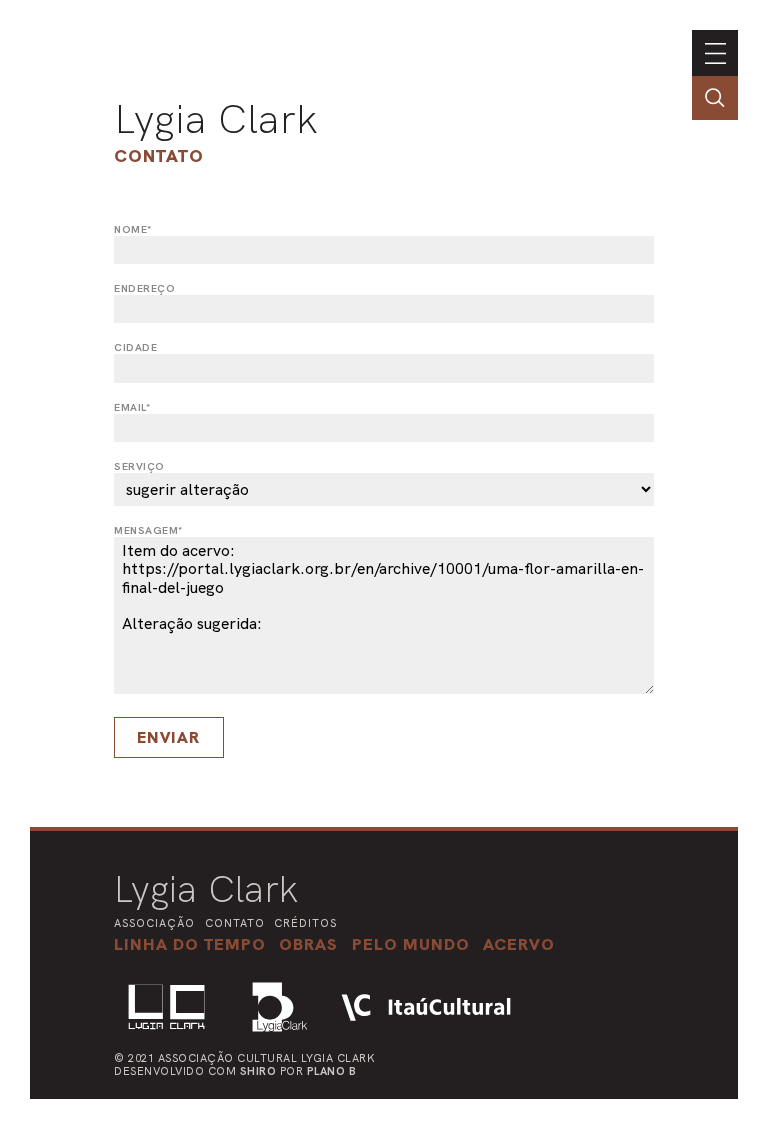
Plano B (332, 1071)
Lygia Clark (216, 119)
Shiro (258, 1071)
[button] (411, 944)
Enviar (168, 737)
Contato (159, 155)
